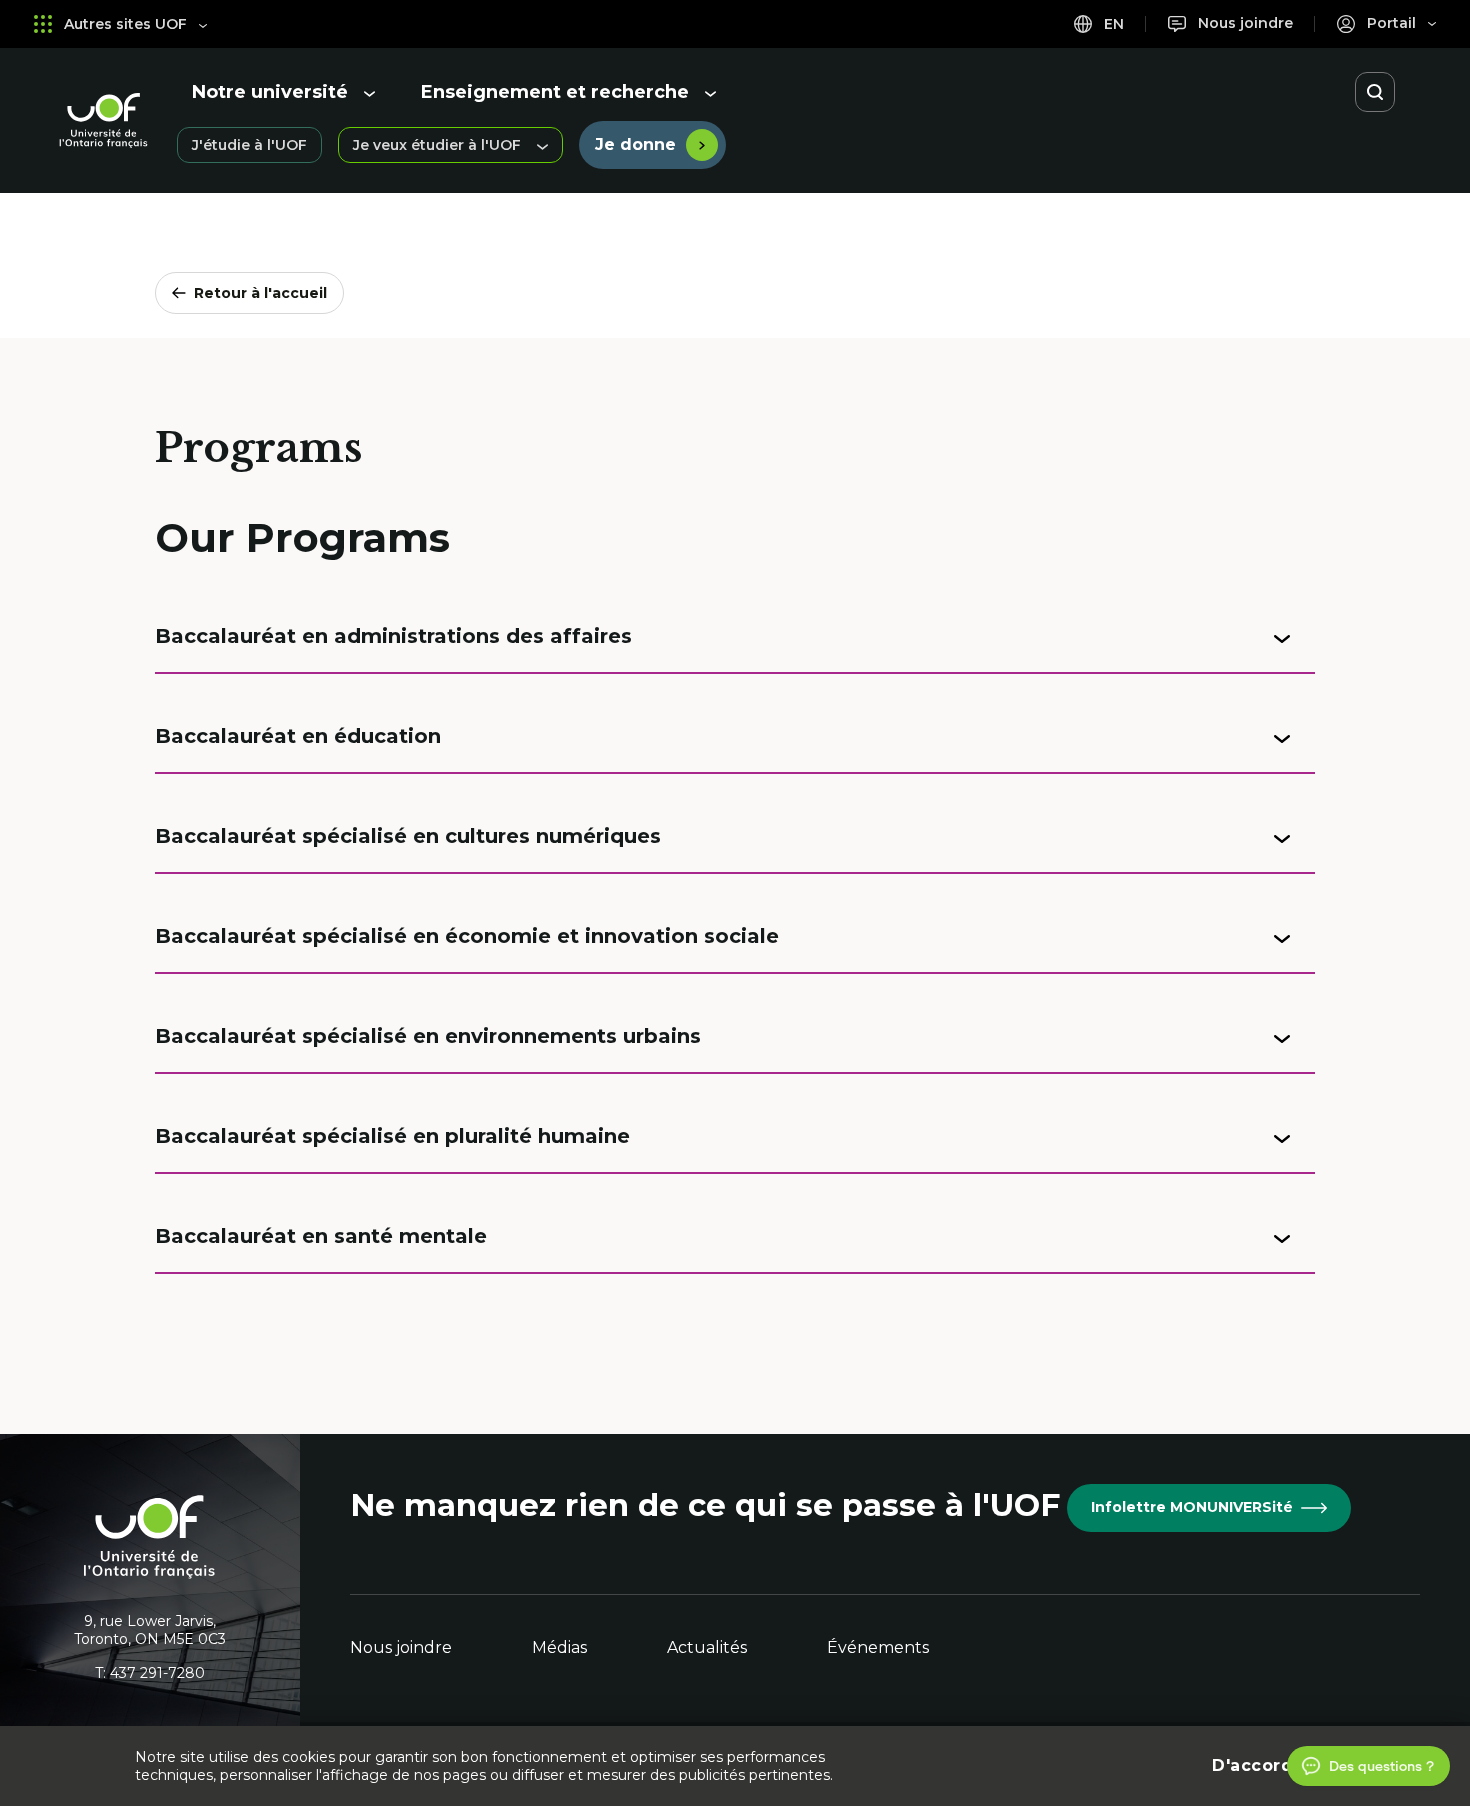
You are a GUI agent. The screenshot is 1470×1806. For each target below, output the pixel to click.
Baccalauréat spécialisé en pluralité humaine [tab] (392, 1136)
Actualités (707, 1647)
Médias (559, 1647)
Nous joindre (401, 1647)
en (1112, 24)
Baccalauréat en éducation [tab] (298, 736)
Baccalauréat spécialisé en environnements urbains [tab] (428, 1036)
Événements (878, 1647)
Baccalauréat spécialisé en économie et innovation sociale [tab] (467, 936)
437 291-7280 (157, 1673)
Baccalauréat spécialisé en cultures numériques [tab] (408, 836)
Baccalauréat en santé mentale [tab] (321, 1236)
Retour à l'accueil (260, 293)
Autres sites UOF (125, 24)
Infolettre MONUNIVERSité (1192, 1507)
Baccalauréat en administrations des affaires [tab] (393, 636)
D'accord (1252, 1765)
